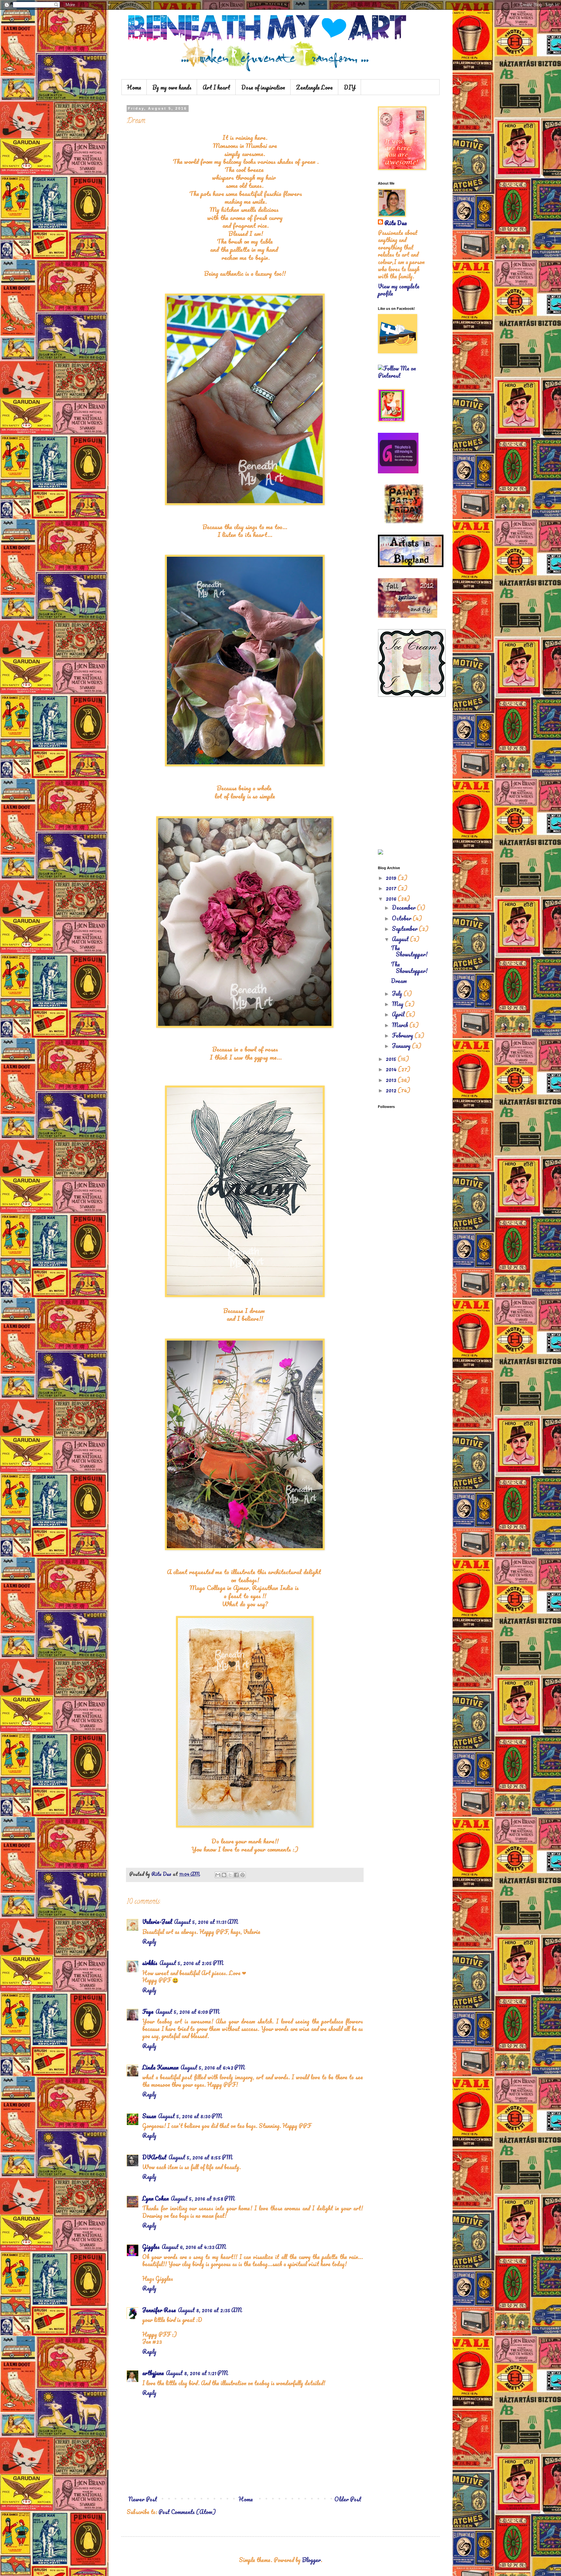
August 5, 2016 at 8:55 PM (200, 2157)
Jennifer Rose (159, 2310)
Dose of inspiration (263, 87)
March (401, 1025)
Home (134, 87)
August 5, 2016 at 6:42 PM (213, 2067)
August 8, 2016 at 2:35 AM (210, 2310)
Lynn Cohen (156, 2198)
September (405, 929)
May (398, 1004)
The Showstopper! (409, 951)
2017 (392, 888)
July (398, 993)
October (402, 918)
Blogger (311, 2560)
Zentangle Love (314, 87)
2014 (392, 1069)
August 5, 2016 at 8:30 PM (190, 2116)
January (402, 1046)
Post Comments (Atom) (187, 2512)
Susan (149, 2116)
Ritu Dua (396, 223)
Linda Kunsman (160, 2067)
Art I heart (216, 87)
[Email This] (218, 1875)
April (399, 1014)
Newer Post (143, 2499)
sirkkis (150, 1963)
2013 (392, 1080)
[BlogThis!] (224, 1875)
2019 (392, 878)
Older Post (348, 2499)
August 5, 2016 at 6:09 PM (187, 2011)
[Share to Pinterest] (243, 1875)
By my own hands (172, 87)
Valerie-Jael (157, 1922)
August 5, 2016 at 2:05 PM (191, 1963)
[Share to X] (230, 1875)
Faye (148, 2011)
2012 (392, 1090)
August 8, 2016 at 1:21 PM (197, 2373)
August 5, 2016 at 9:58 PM (203, 2198)
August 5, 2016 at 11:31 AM (206, 1922)
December (404, 907)
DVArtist (154, 2157)
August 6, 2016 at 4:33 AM (194, 2247)
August (401, 939)
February (403, 1035)
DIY (350, 87)
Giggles (151, 2247)
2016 (392, 898)
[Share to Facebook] (236, 1875)
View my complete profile (399, 290)
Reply (149, 1941)
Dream (399, 981)
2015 (392, 1059)
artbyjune (153, 2373)
